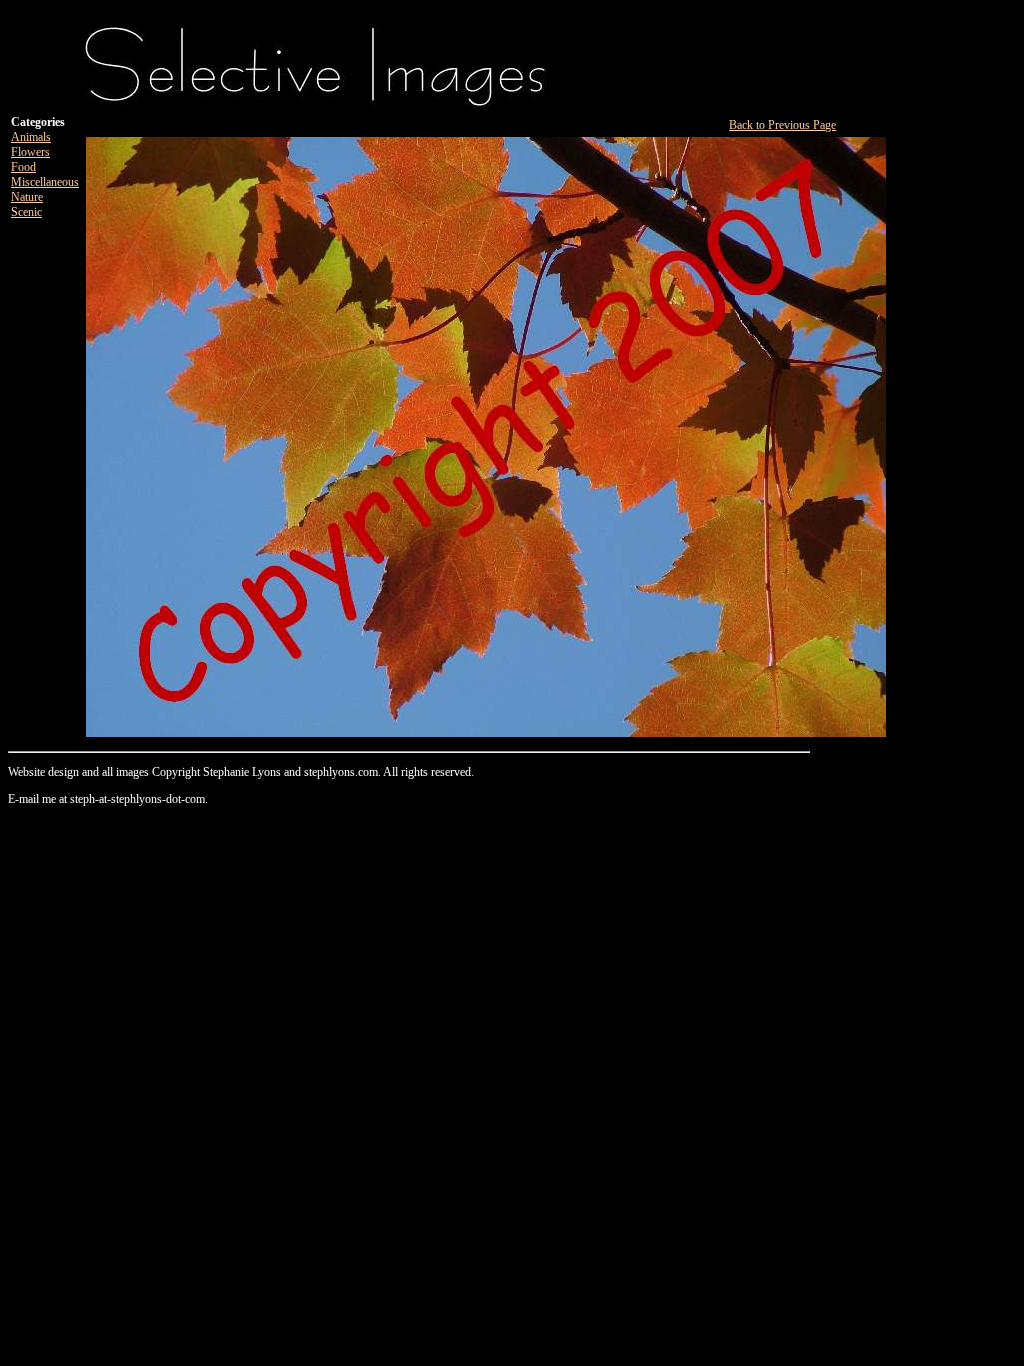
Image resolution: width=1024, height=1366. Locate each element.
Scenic (26, 212)
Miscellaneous (45, 182)
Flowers (30, 152)
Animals (31, 137)
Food (23, 167)
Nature (27, 197)
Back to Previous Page (782, 125)
